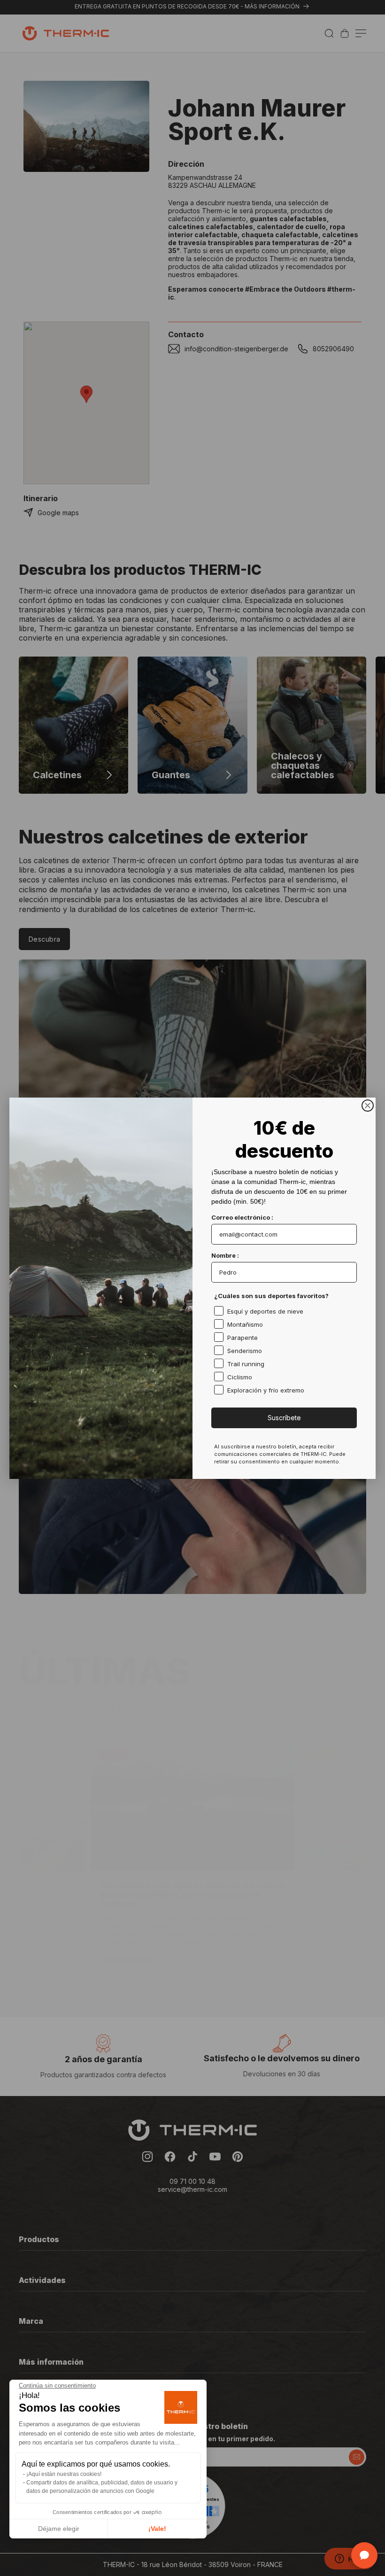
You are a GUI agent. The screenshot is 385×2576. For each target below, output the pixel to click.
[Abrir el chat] (364, 2555)
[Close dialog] (368, 1106)
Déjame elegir (59, 2529)
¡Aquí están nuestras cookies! (64, 2474)
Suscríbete (284, 1418)
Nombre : (225, 1255)
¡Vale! (157, 2529)
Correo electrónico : (242, 1217)
